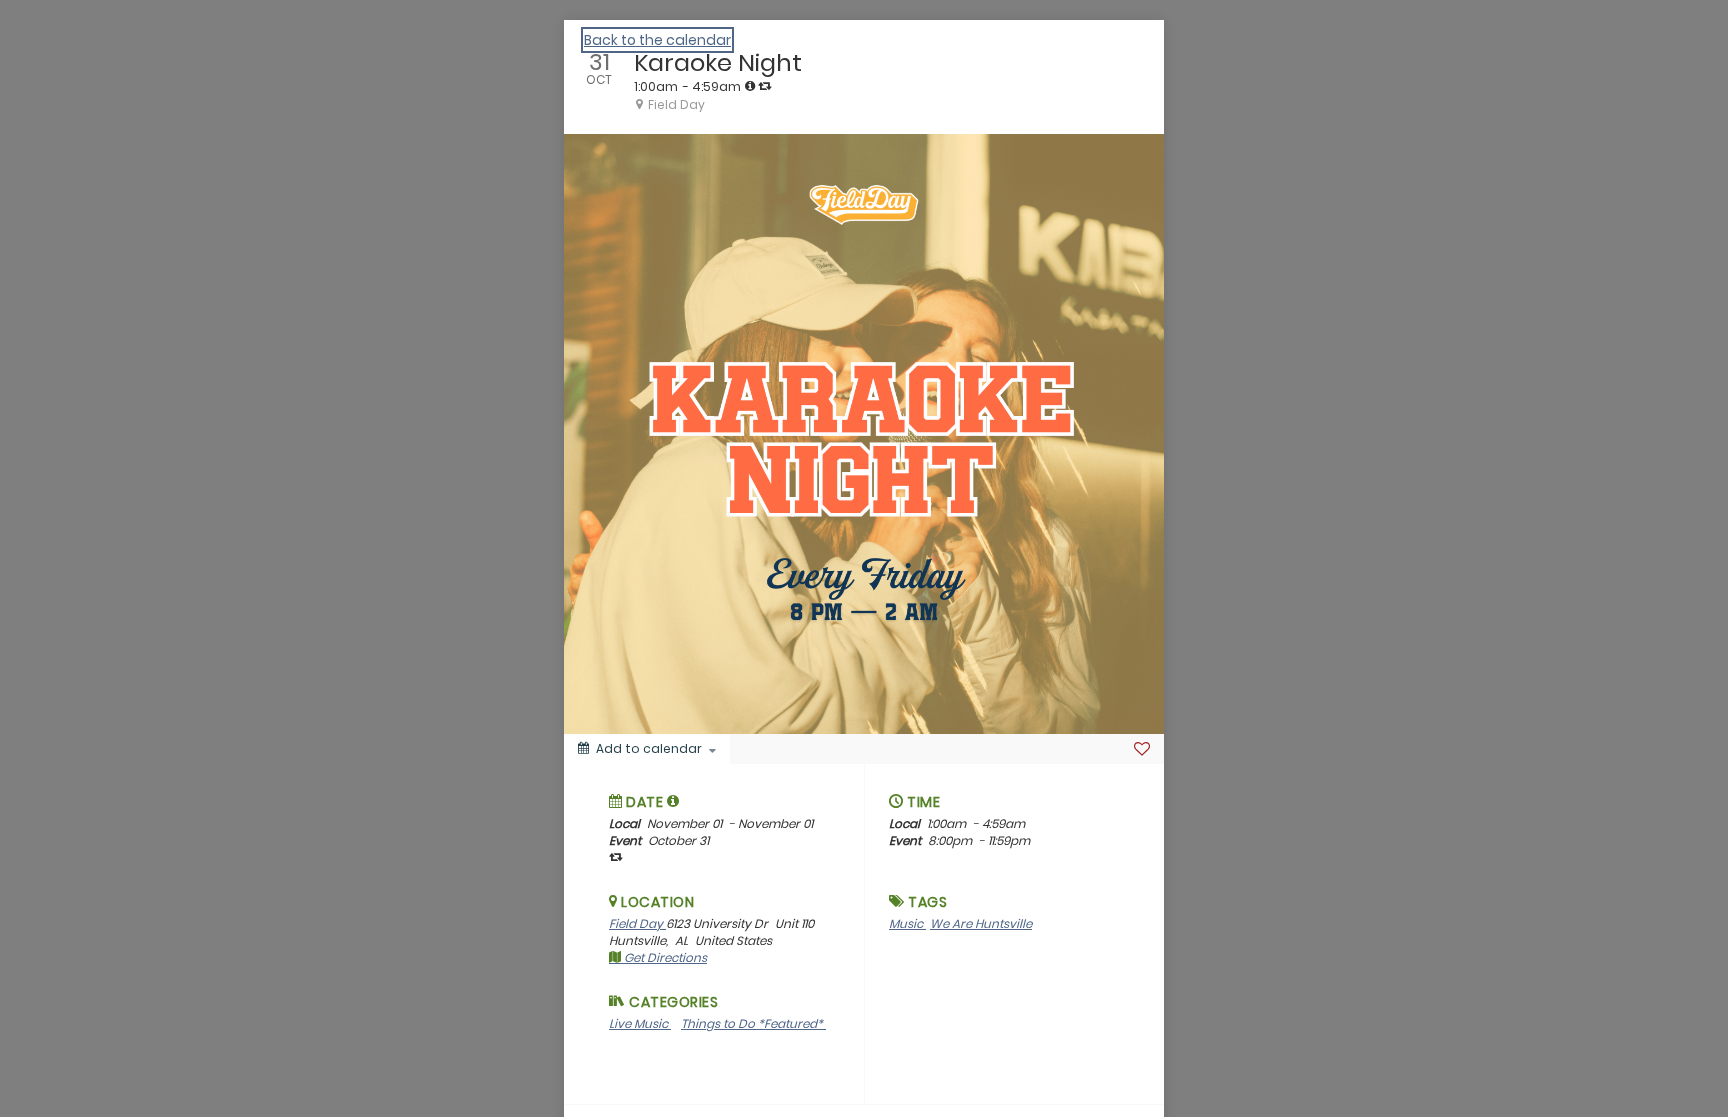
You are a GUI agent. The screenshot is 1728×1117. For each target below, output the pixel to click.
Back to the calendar (657, 40)
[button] (673, 801)
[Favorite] (1142, 749)
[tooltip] (750, 86)
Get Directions (664, 957)
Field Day (637, 923)
